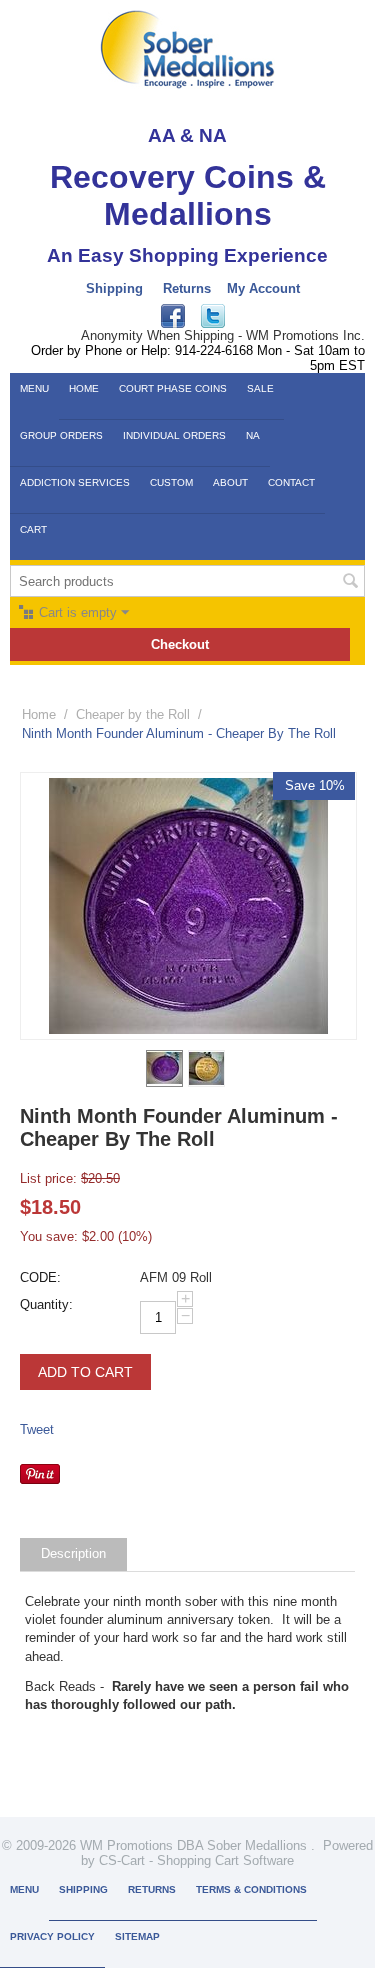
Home (84, 388)
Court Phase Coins (173, 388)
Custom (171, 482)
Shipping (114, 288)
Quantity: (46, 1304)
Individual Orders (174, 435)
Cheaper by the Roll (133, 714)
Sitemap (137, 1936)
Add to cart (85, 1372)
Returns (187, 288)
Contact (291, 482)
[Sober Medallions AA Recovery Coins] (187, 48)
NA (253, 435)
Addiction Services (75, 482)
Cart (33, 529)
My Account (263, 288)
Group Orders (61, 435)
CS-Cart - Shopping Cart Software (196, 1860)
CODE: (40, 1277)
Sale (260, 388)
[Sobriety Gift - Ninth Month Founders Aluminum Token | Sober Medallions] (188, 906)
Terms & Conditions (251, 1889)
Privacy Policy (52, 1936)
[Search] (350, 583)
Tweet (37, 1429)
